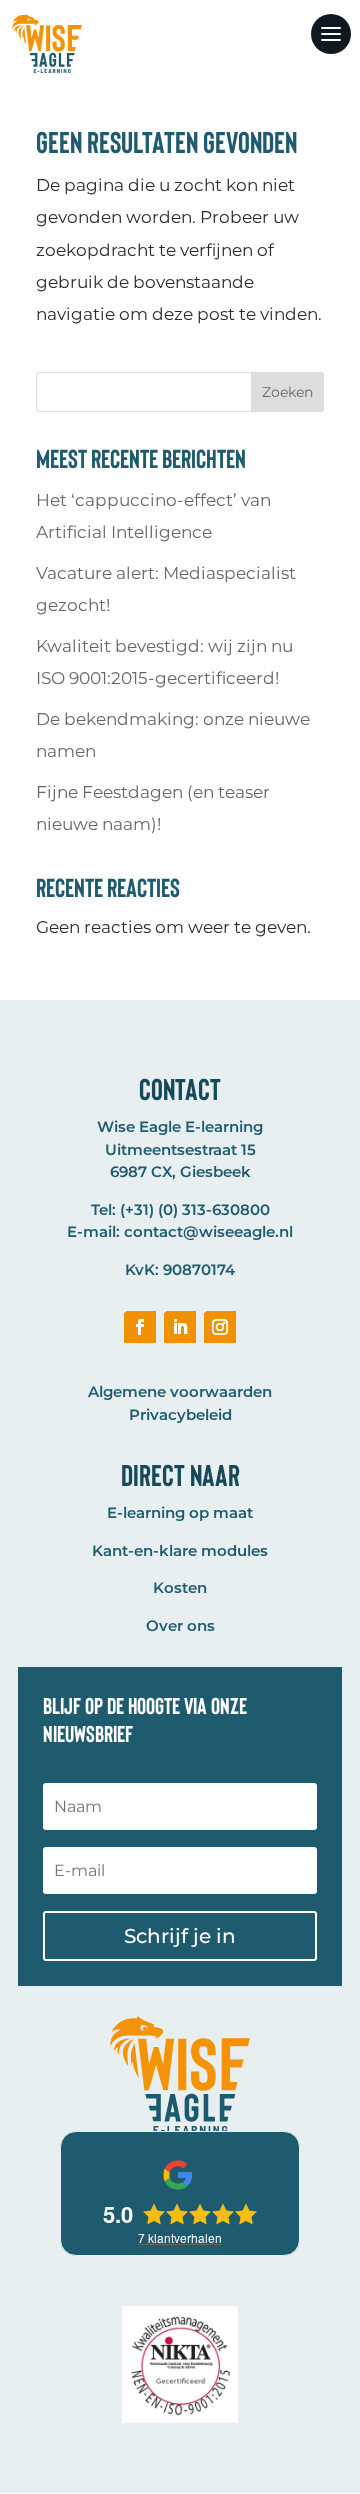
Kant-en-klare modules (180, 1550)
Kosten (180, 1587)
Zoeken (287, 392)
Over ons (180, 1625)
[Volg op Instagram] (220, 1327)
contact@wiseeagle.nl (208, 1231)
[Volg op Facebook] (140, 1327)
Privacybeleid (180, 1414)
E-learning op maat (180, 1512)
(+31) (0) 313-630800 (195, 1209)
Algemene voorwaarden (180, 1391)
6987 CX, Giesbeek (180, 1171)
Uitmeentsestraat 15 (180, 1149)
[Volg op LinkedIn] (180, 1327)
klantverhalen (180, 2237)
